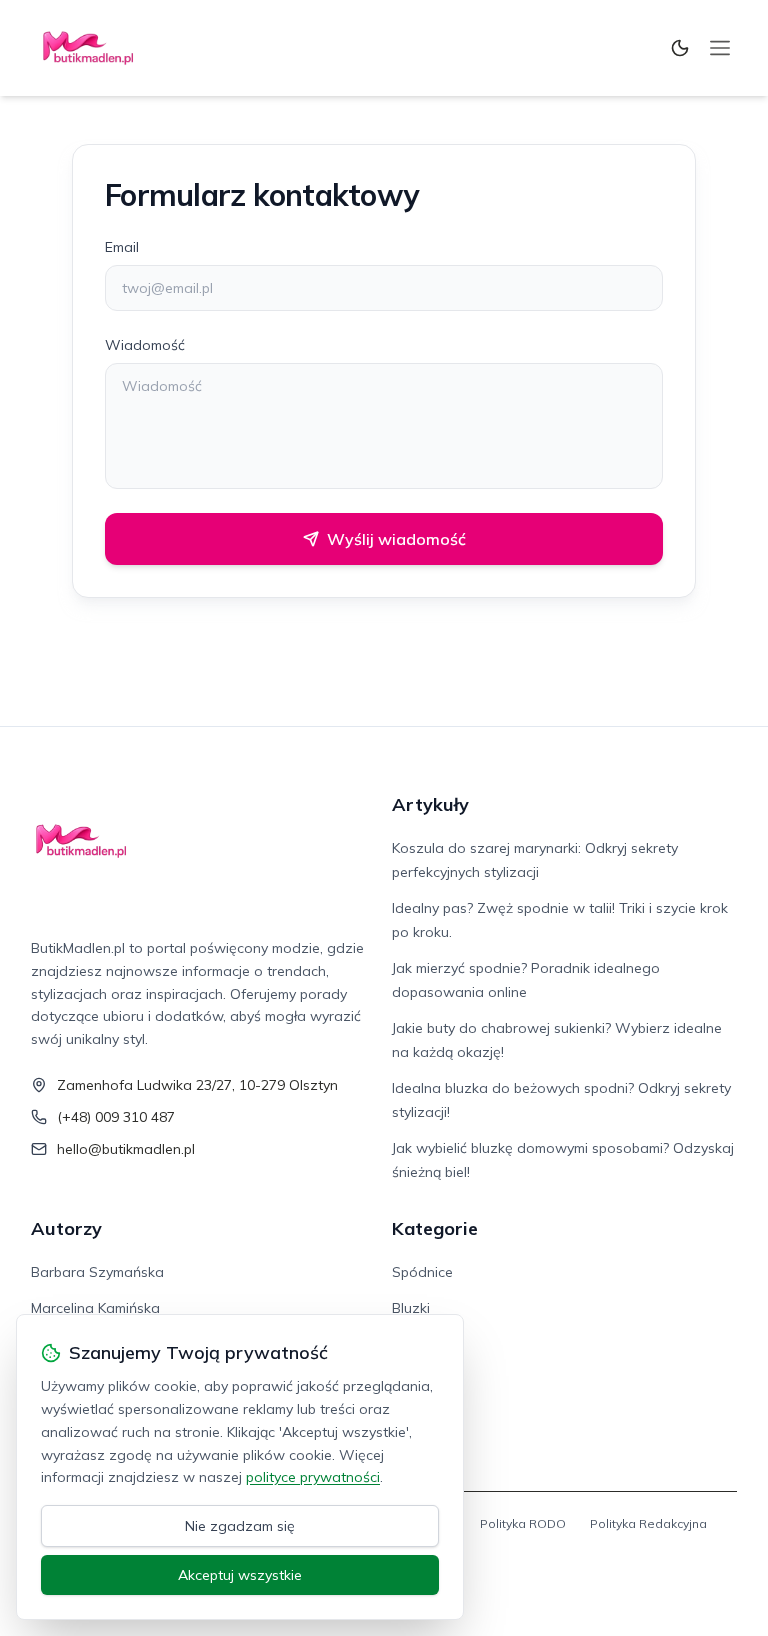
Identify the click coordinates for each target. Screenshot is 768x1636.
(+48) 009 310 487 (116, 1117)
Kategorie (435, 1228)
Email (122, 247)
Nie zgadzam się (240, 1526)
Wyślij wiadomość (396, 539)
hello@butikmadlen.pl (126, 1149)
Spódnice (422, 1272)
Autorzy (66, 1228)
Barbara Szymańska (97, 1272)
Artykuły (430, 804)
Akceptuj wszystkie (240, 1575)
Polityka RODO (523, 1523)
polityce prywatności (313, 1477)
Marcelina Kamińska (95, 1308)
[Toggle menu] (720, 48)
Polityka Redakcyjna (648, 1523)
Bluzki (411, 1308)
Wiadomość (145, 345)
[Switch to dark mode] (680, 48)
